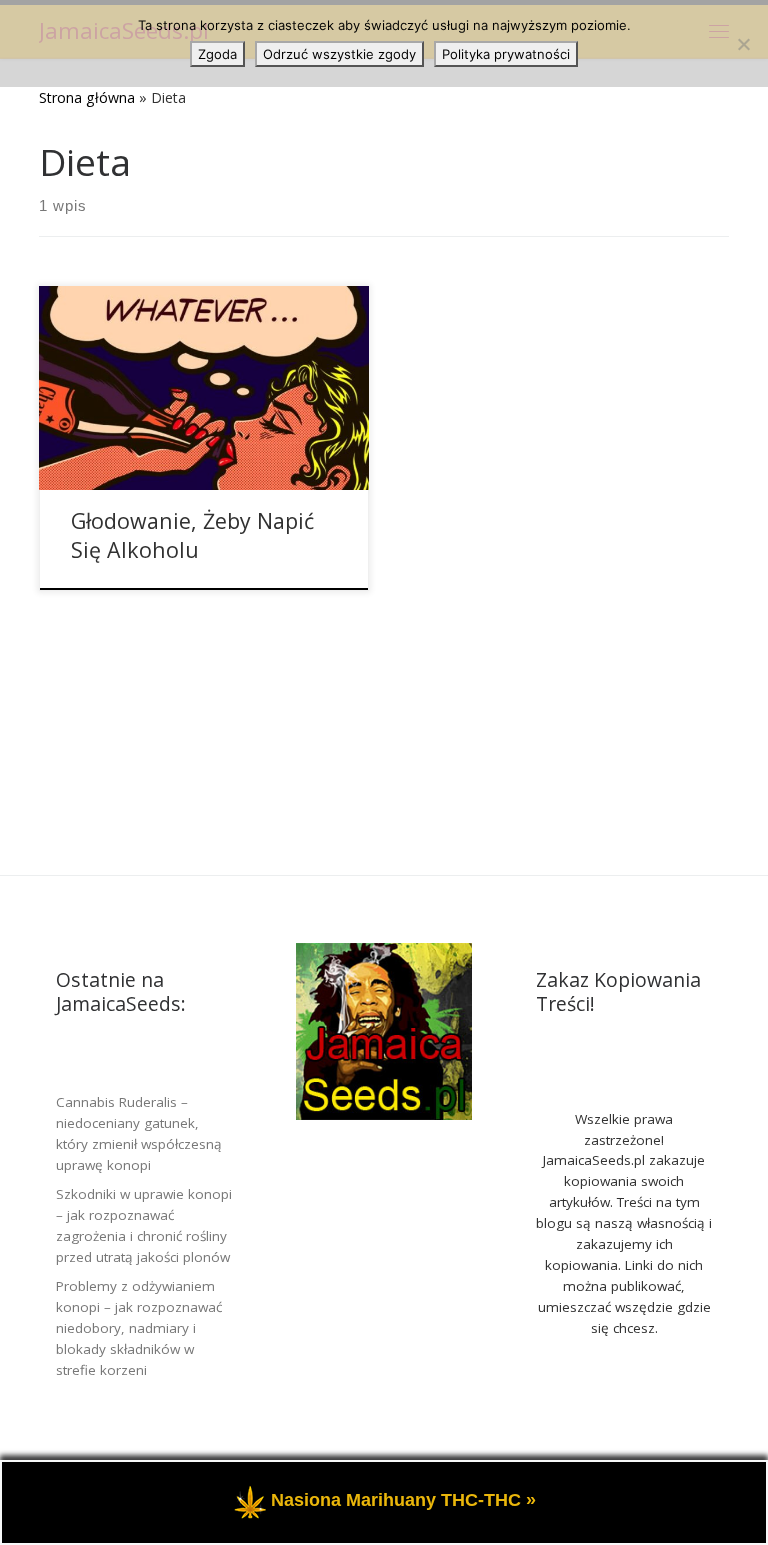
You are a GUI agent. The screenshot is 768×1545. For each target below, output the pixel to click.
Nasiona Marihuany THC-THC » (403, 1501)
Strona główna (87, 97)
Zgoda (217, 54)
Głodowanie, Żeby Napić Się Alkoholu (192, 535)
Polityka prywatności (506, 54)
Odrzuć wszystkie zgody (339, 54)
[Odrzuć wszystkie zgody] (743, 44)
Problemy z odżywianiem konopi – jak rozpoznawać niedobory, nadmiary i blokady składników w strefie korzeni (139, 1328)
